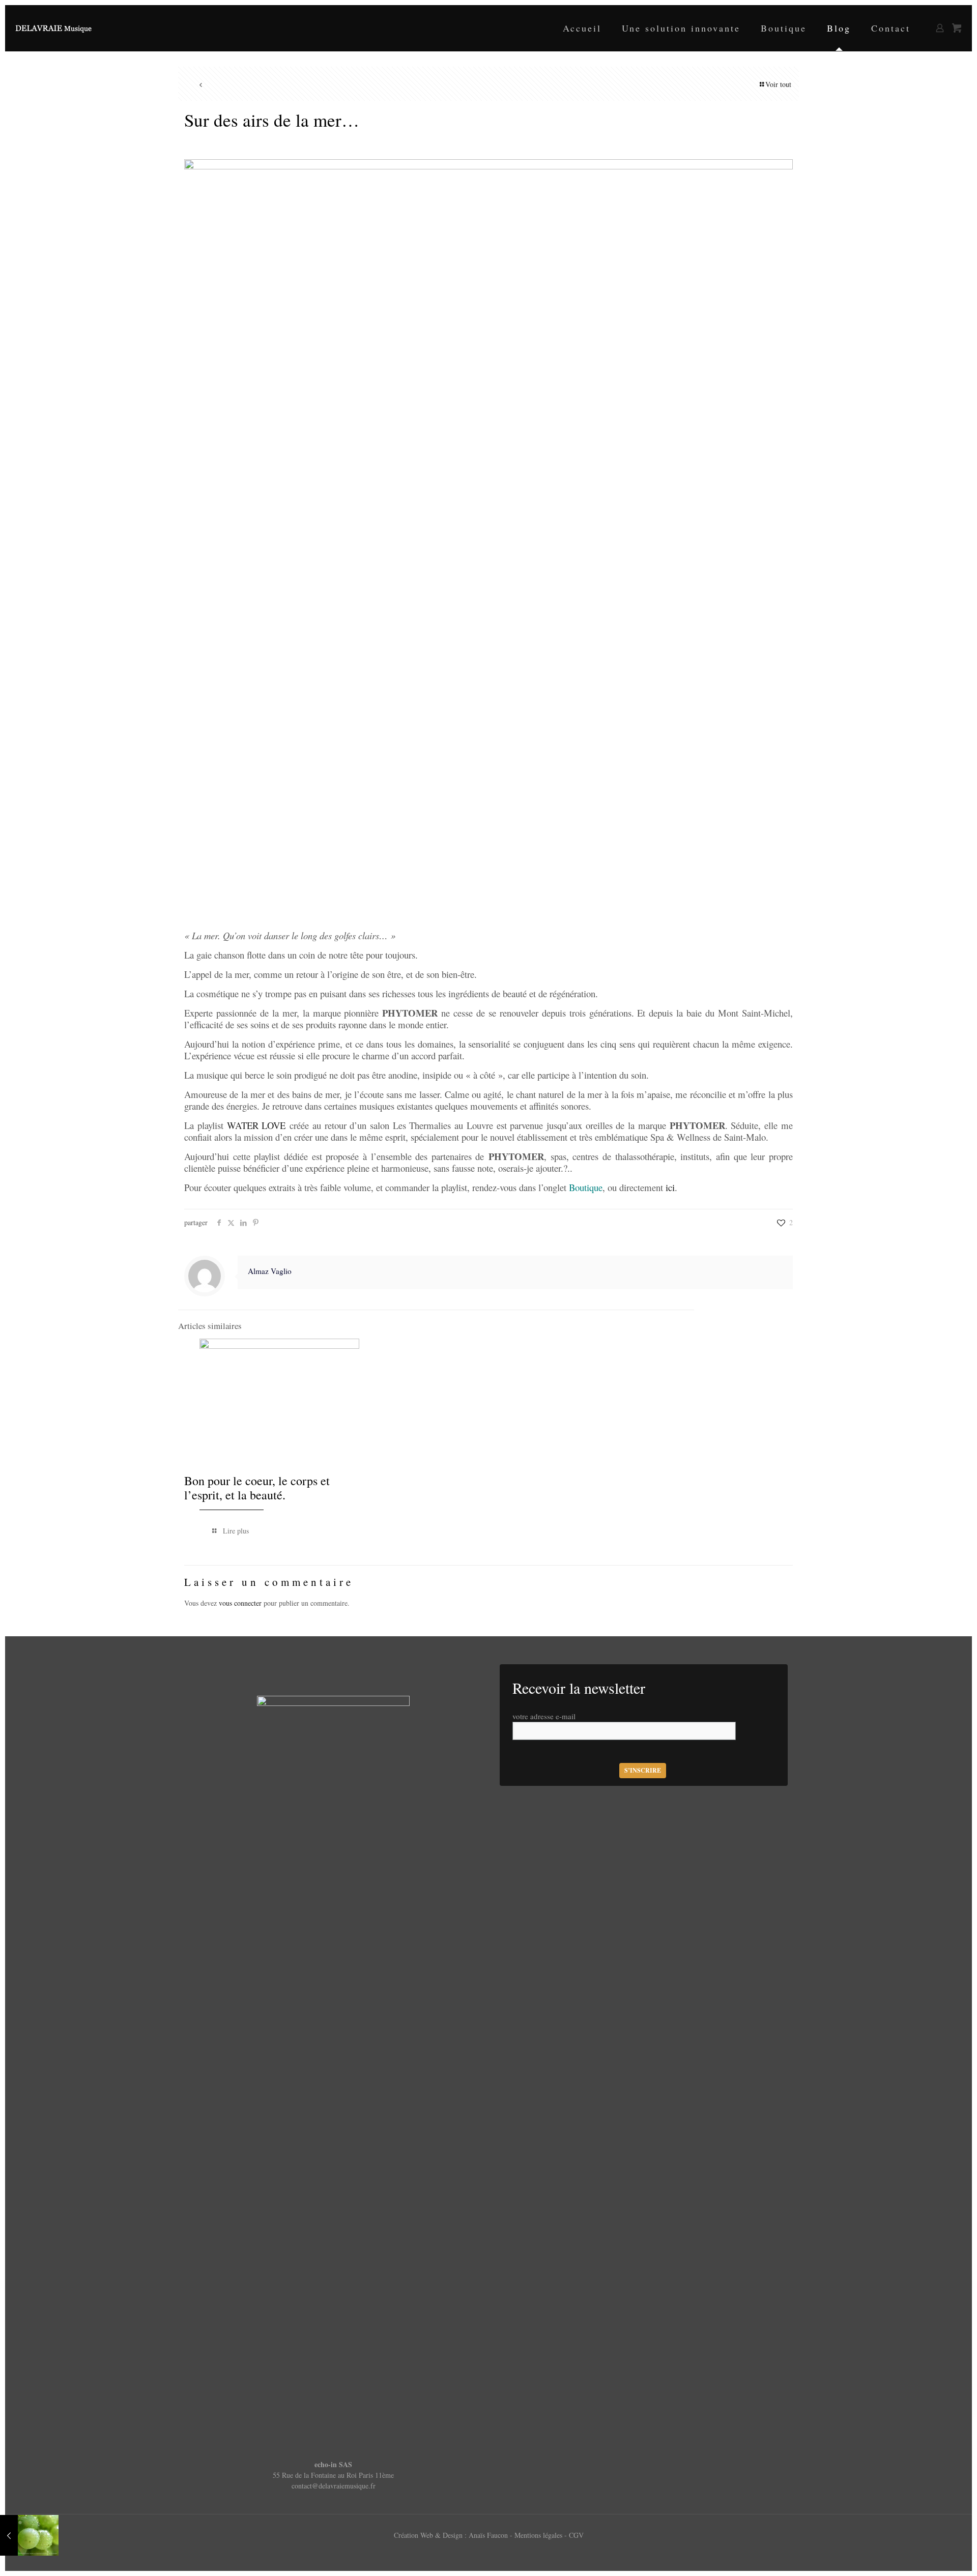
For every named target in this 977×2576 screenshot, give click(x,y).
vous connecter (240, 1603)
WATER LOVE (256, 1125)
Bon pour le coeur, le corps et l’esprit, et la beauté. (257, 1488)
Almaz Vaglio (270, 1271)
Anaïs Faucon (489, 2535)
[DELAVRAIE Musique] (53, 28)
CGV (576, 2535)
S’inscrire (643, 1770)
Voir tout (778, 84)
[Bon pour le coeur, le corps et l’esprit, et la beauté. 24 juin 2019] (29, 2535)
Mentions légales (539, 2535)
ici (670, 1187)
